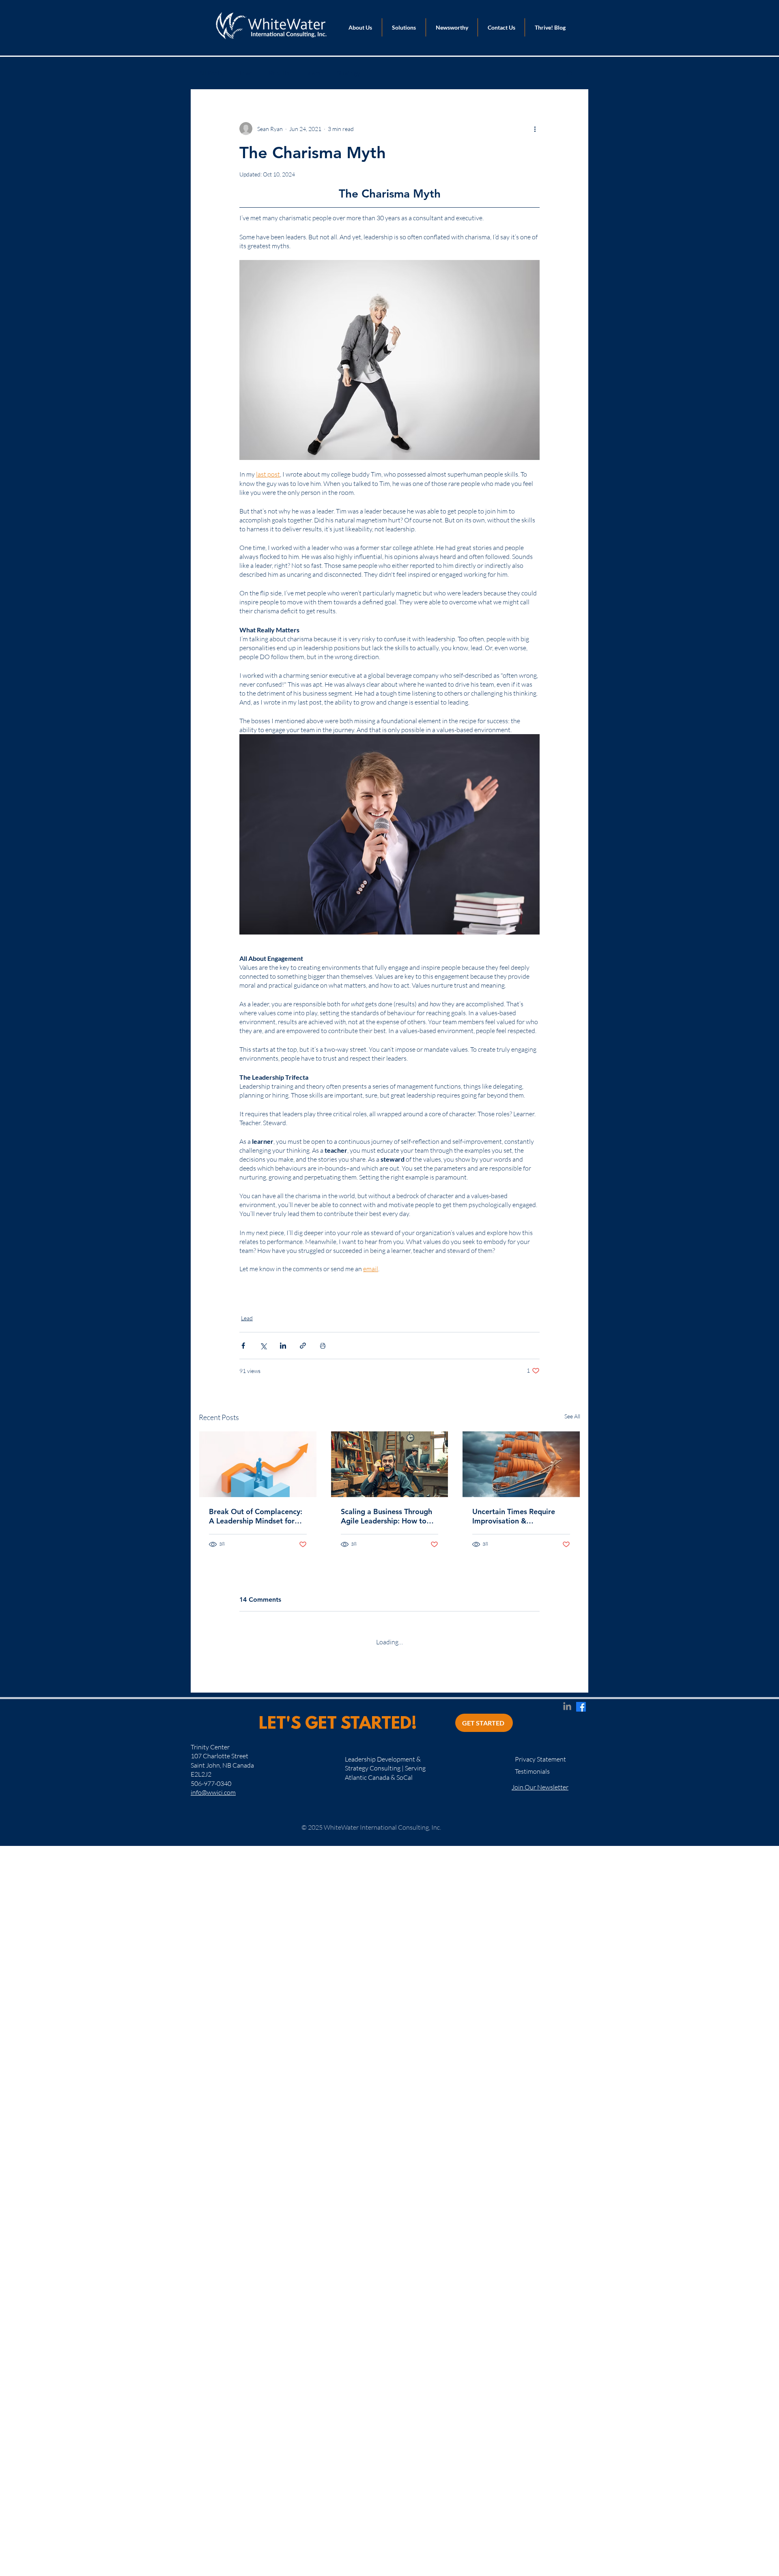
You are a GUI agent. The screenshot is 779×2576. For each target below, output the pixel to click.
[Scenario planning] (521, 1464)
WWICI (297, 1298)
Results (279, 73)
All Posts (211, 73)
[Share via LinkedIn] (283, 1346)
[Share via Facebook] (243, 1346)
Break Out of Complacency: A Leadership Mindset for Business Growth (256, 1516)
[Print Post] (323, 1346)
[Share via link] (303, 1346)
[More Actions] (535, 1683)
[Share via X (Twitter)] (263, 1346)
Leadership (259, 1298)
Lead (246, 73)
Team (313, 73)
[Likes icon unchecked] (264, 1822)
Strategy (349, 73)
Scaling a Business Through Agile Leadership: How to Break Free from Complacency (386, 1516)
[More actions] (535, 129)
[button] (570, 73)
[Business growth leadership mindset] (258, 1464)
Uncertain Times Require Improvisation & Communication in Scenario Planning (519, 1516)
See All (572, 1416)
